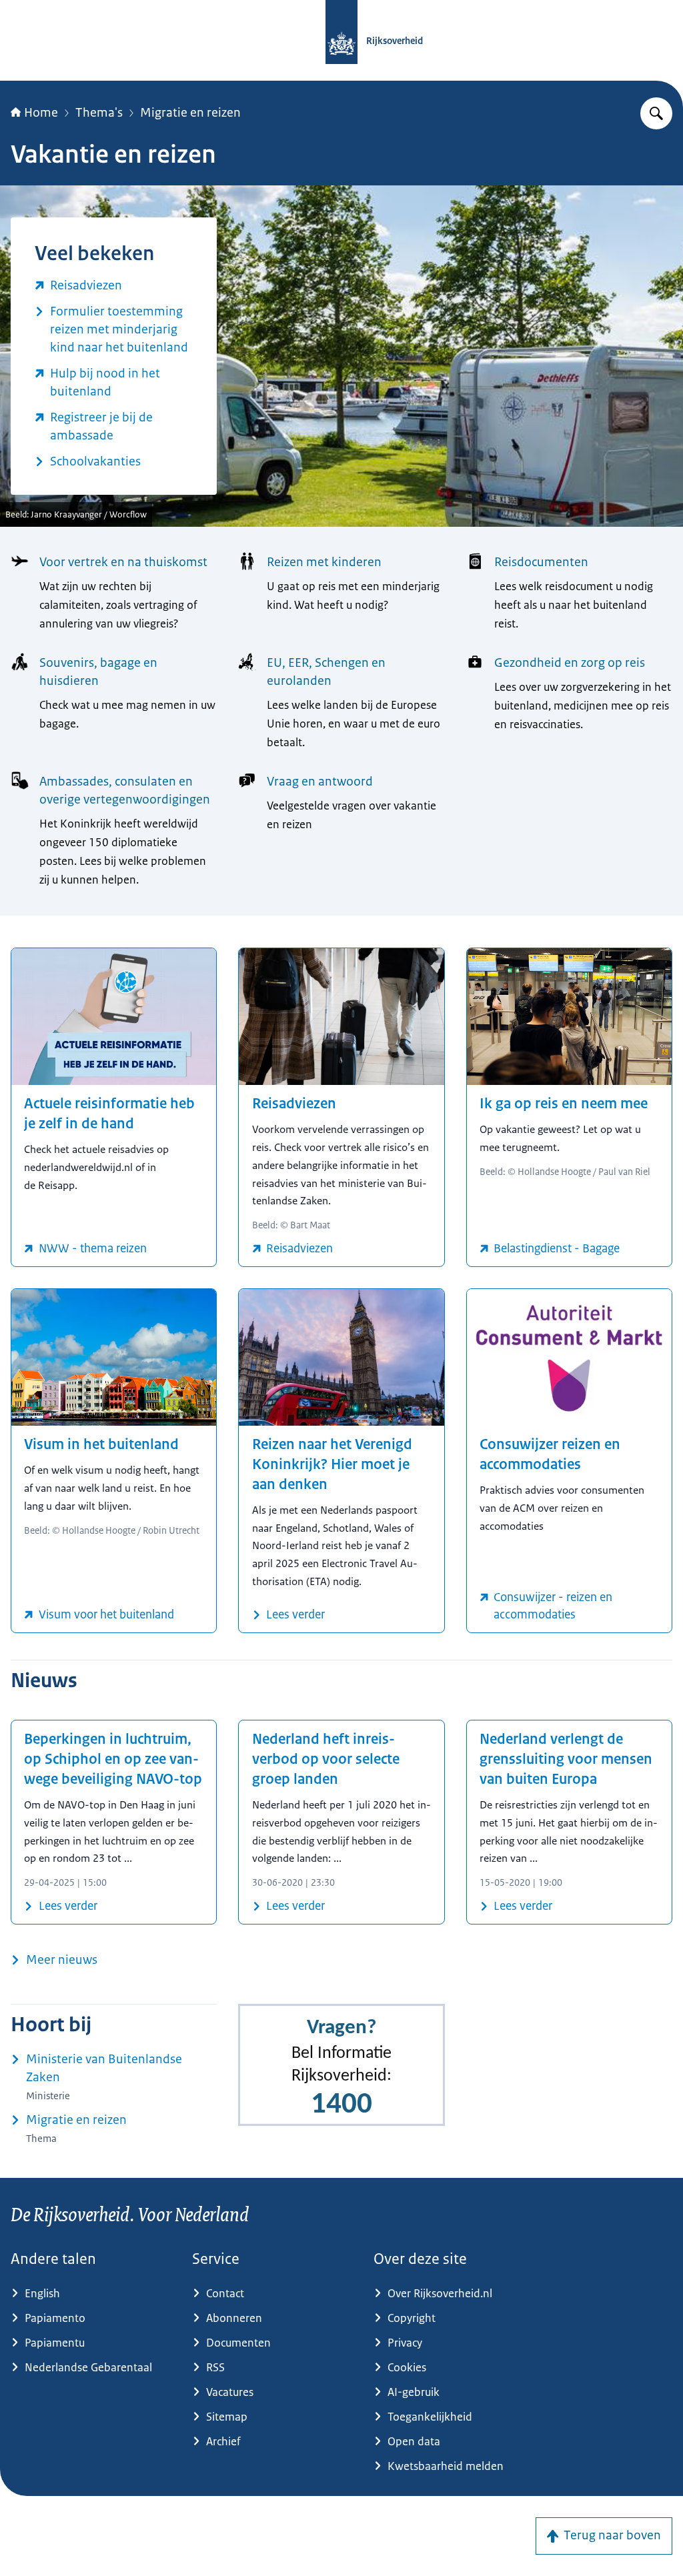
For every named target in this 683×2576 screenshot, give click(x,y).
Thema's (99, 113)
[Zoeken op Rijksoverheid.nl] (656, 113)
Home (41, 113)
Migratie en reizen (190, 113)
